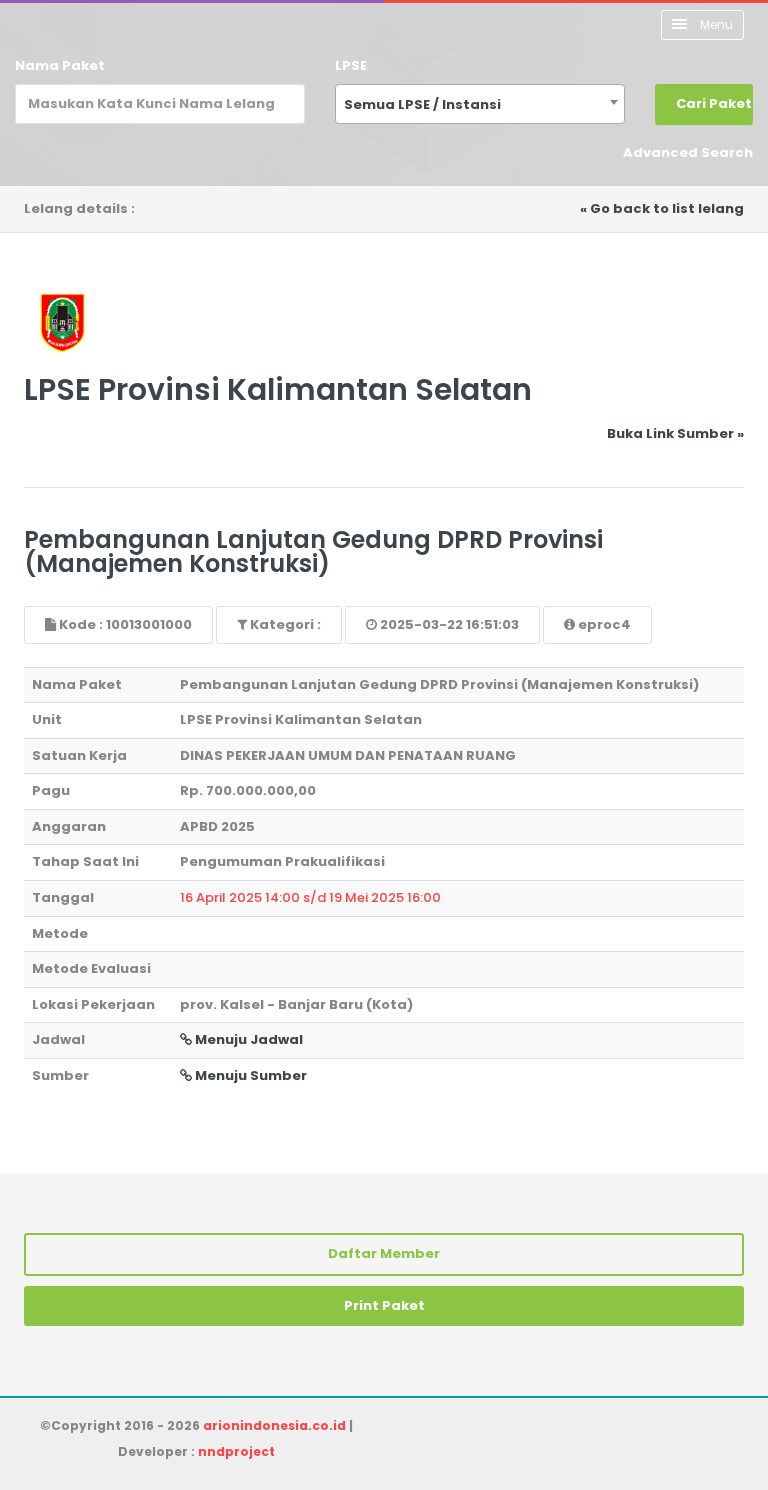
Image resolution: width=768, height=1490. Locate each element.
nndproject (236, 1451)
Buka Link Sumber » (675, 433)
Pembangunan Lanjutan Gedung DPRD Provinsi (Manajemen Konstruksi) (313, 551)
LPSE (351, 65)
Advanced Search (688, 152)
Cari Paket (714, 103)
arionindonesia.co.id (274, 1425)
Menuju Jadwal (247, 1039)
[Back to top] (683, 1405)
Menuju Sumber (249, 1075)
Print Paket (384, 1305)
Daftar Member (384, 1253)
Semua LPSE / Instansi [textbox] (422, 104)
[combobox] (480, 104)
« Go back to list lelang (662, 208)
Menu (715, 24)
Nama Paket (60, 65)
